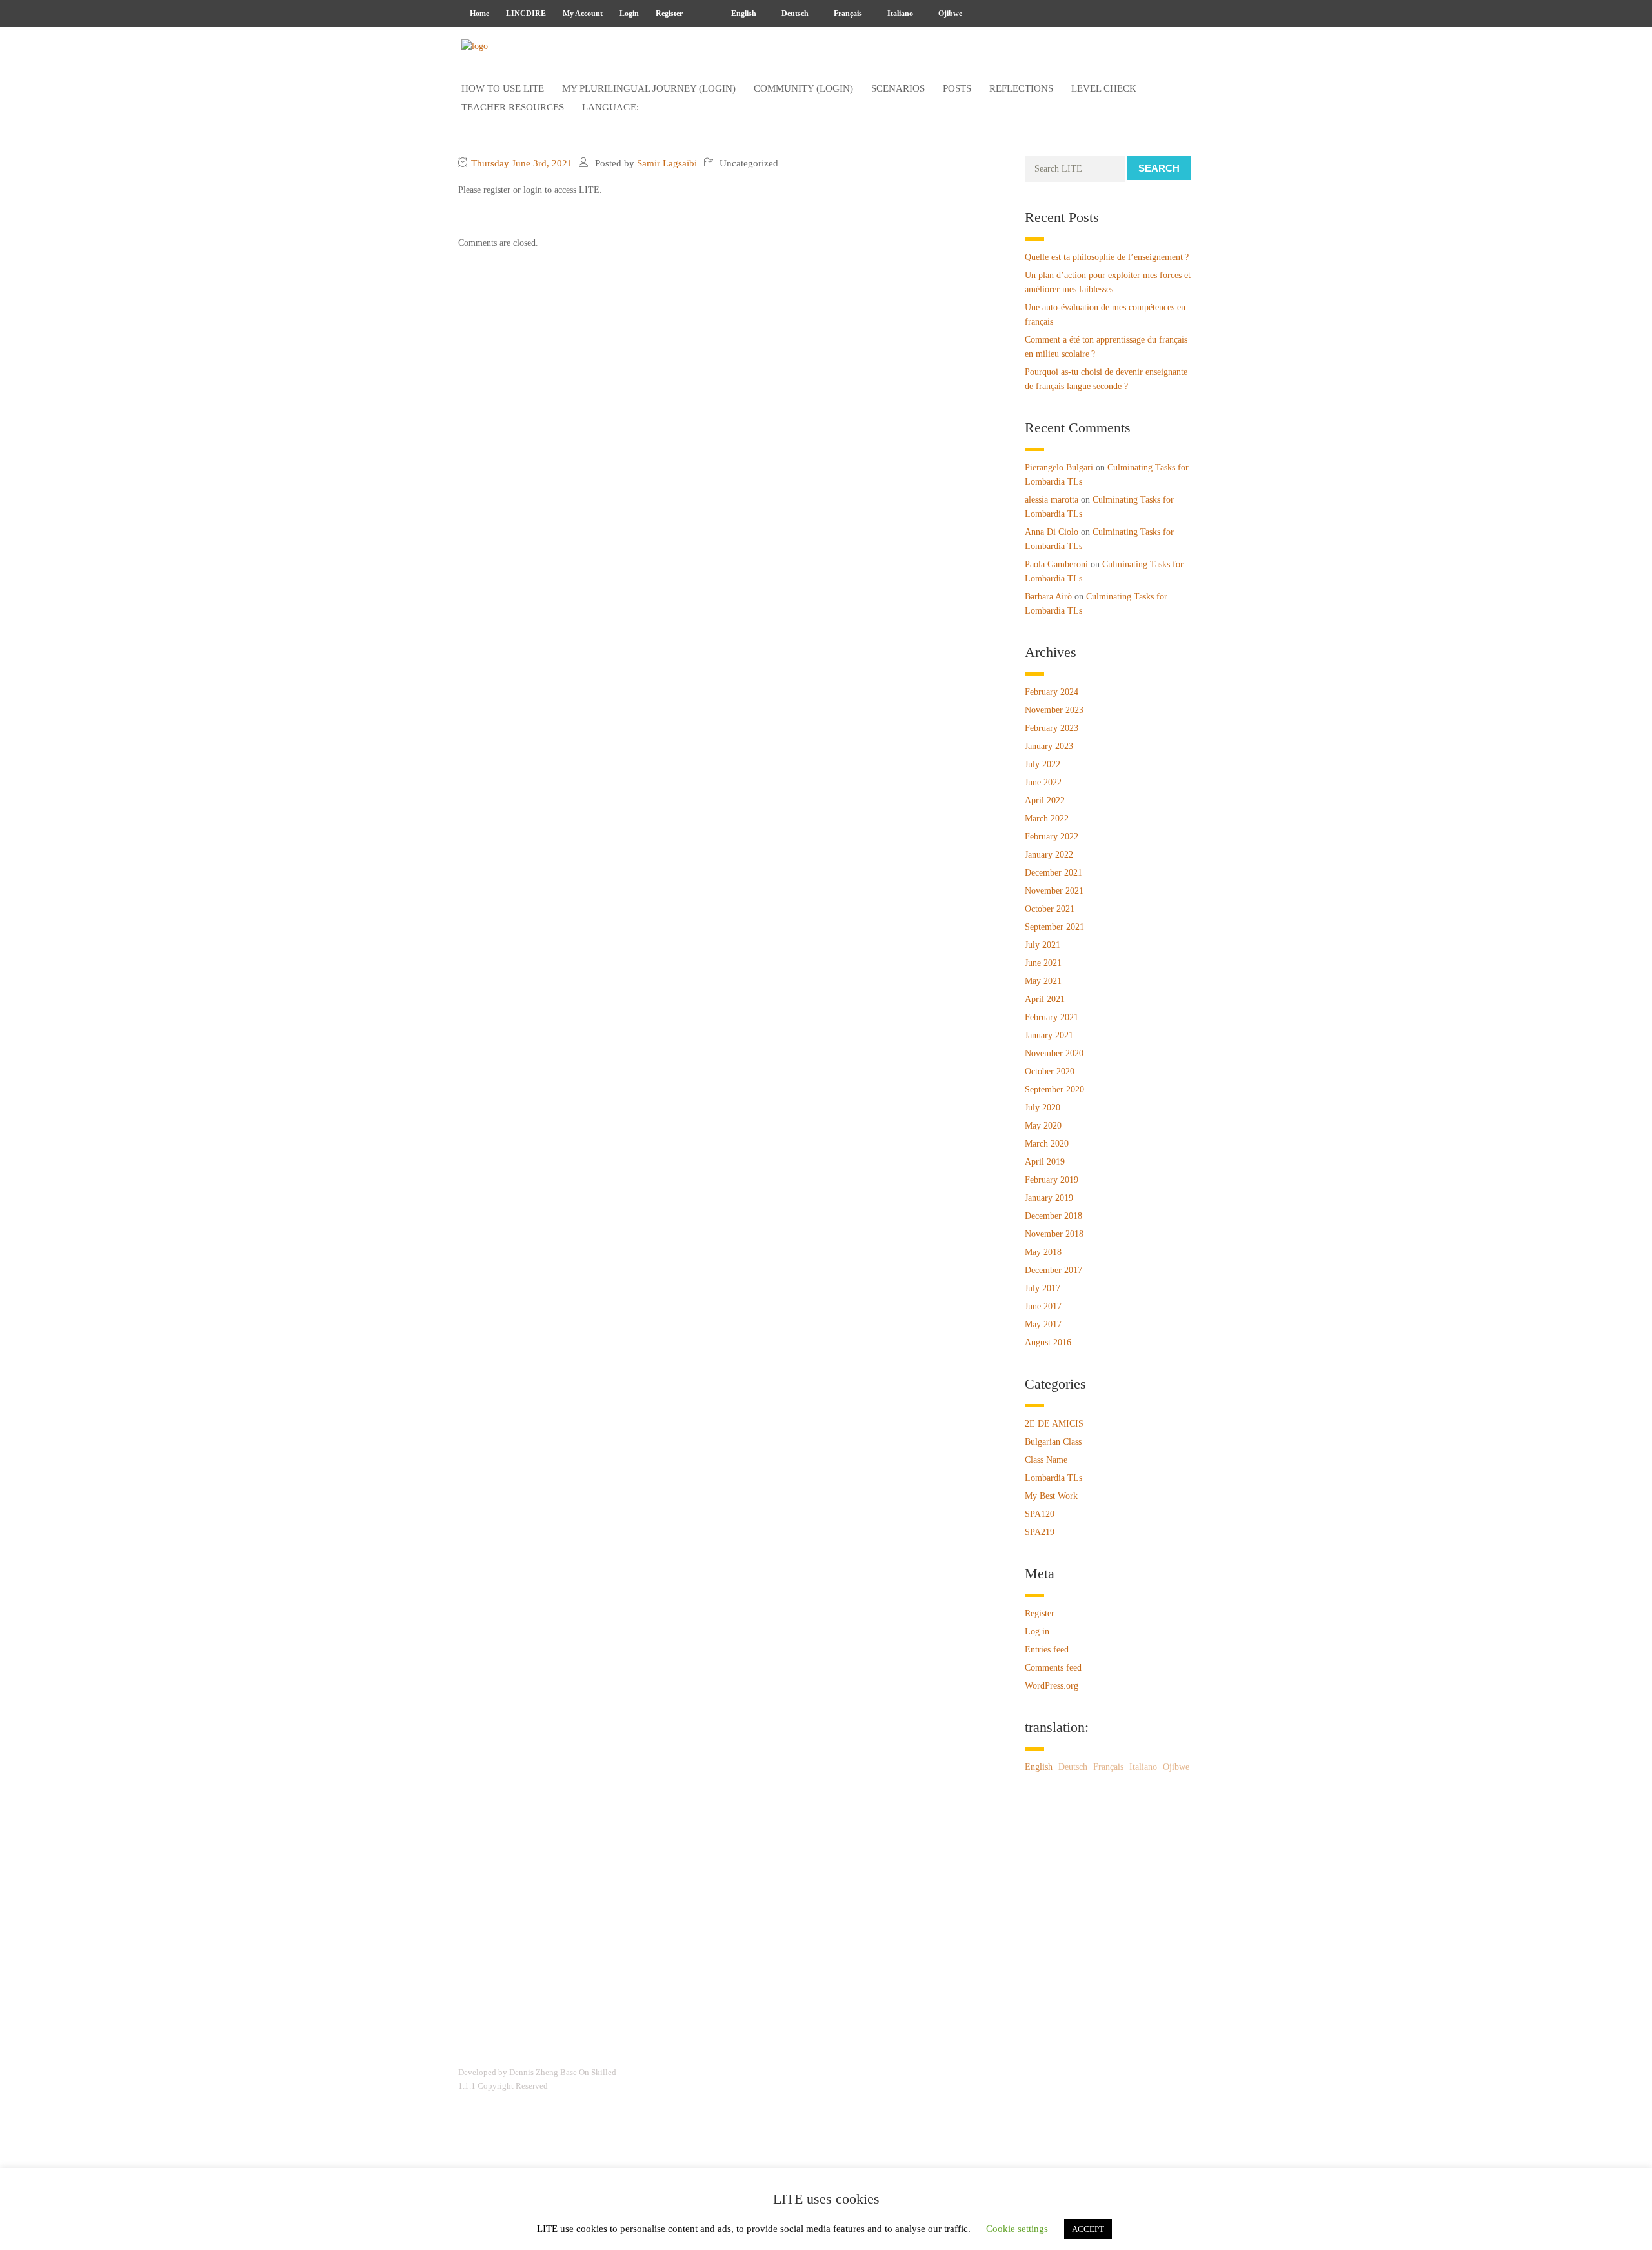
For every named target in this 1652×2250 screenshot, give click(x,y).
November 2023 (1054, 710)
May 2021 (1043, 981)
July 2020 (1043, 1108)
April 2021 (1045, 999)
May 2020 (1043, 1126)
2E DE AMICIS (1054, 1424)
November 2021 (1054, 891)
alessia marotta (1052, 500)
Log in (1037, 1632)
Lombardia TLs (1053, 1478)
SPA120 (1040, 1514)
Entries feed (1047, 1650)
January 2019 (1049, 1198)
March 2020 (1047, 1144)
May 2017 (1043, 1324)
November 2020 (1054, 1053)
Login (629, 14)
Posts (957, 88)
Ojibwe (949, 14)
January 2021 (1049, 1035)
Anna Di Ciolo (1052, 532)
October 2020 (1050, 1071)
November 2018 (1054, 1234)
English (743, 14)
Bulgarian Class (1053, 1442)
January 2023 (1049, 746)
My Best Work (1051, 1496)
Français (847, 14)
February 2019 (1052, 1180)
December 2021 (1053, 873)
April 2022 (1045, 800)
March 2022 (1047, 819)
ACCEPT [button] (1088, 2229)
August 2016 (1048, 1342)
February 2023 (1052, 728)
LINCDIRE (526, 14)
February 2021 (1052, 1017)
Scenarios (898, 88)
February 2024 (1052, 692)
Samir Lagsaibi (667, 163)
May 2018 (1043, 1252)
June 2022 (1043, 782)
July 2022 (1043, 764)
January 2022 (1049, 855)
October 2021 (1050, 909)
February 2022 (1052, 837)
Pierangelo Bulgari (1059, 467)
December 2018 (1053, 1216)
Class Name (1046, 1460)
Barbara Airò (1048, 597)
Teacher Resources (513, 107)
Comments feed (1053, 1668)
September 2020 (1054, 1090)
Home (479, 14)
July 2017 (1043, 1288)
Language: (612, 107)
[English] (703, 14)
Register (669, 14)
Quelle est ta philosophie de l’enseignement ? (1107, 257)
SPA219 (1040, 1532)
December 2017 (1053, 1270)
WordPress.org (1052, 1686)
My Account (583, 14)
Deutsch (794, 14)
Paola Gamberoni (1056, 564)
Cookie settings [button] (1017, 2229)
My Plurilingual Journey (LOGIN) (649, 88)
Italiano (899, 14)
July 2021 (1043, 945)
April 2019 (1045, 1162)
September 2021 (1054, 927)
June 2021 (1043, 963)
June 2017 (1043, 1306)
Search (1159, 168)
